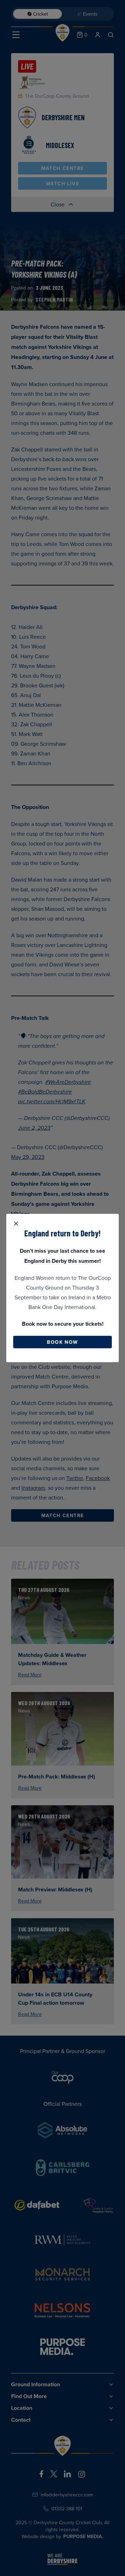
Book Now (62, 1342)
